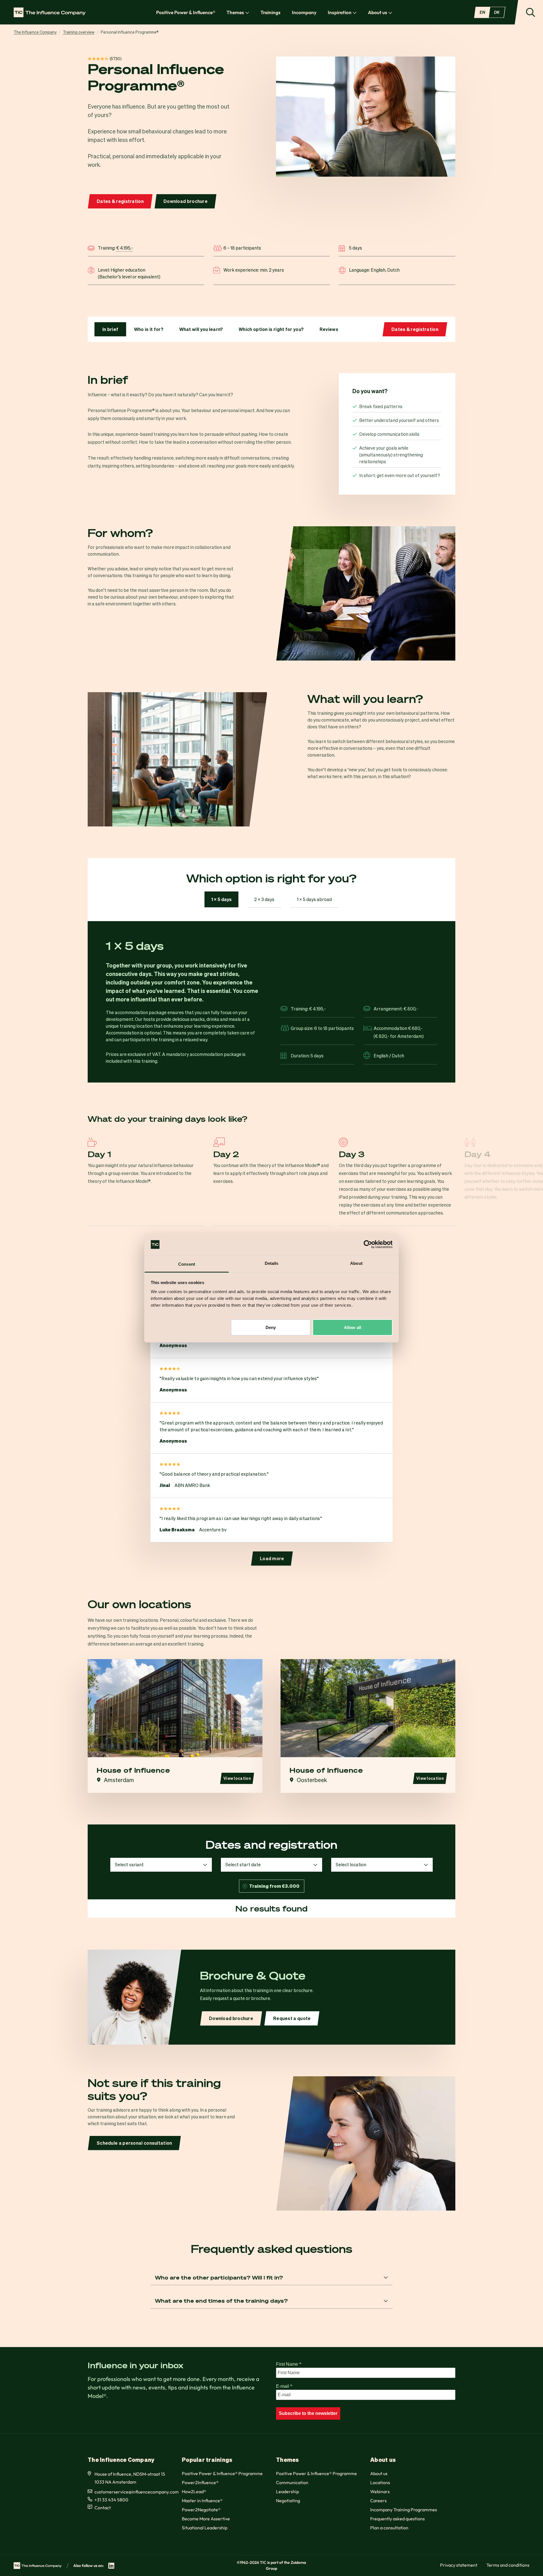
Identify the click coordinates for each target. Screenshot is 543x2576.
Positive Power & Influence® (186, 12)
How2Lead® (194, 2491)
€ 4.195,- (125, 248)
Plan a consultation (389, 2528)
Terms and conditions (508, 2565)
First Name (289, 2364)
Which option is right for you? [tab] (271, 329)
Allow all (353, 1327)
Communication (292, 2482)
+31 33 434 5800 (111, 2500)
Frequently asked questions (397, 2519)
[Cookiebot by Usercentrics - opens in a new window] (368, 1244)
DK (497, 12)
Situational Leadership (205, 2528)
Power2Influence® (200, 2482)
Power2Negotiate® (201, 2510)
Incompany (304, 12)
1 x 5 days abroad (314, 899)
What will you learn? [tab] (201, 329)
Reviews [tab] (329, 329)
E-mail (284, 2386)
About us (378, 12)
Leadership (287, 2491)
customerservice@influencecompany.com (137, 2492)
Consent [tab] (187, 1264)
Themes (235, 12)
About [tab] (356, 1263)
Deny (271, 1327)
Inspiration (340, 12)
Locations (380, 2482)
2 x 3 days (264, 899)
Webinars (380, 2491)
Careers (378, 2501)
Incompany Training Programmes (404, 2510)
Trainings (271, 12)
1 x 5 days (221, 899)
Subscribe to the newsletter (308, 2413)
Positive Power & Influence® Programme (222, 2473)
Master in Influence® (202, 2501)
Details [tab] (272, 1263)
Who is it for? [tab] (149, 329)
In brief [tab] (110, 329)
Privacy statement (459, 2565)
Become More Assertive (206, 2519)
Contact (103, 2508)
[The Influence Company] (50, 12)
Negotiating (288, 2501)
